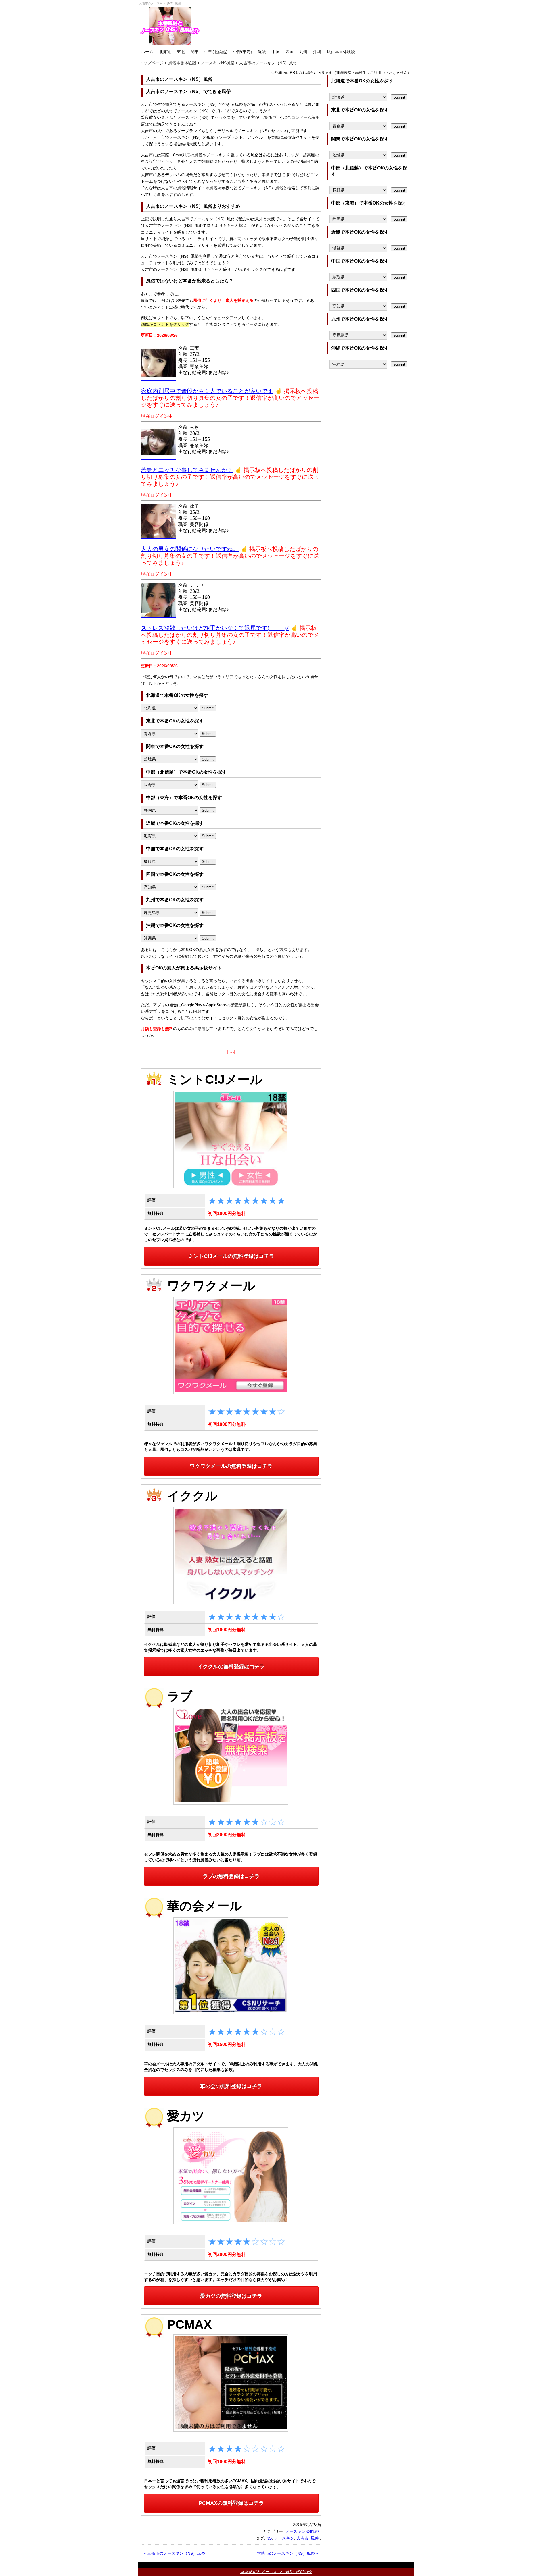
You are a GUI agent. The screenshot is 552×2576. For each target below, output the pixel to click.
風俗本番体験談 (341, 52)
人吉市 (302, 2538)
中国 (276, 52)
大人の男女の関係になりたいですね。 (190, 549)
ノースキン (284, 2538)
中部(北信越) (216, 52)
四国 (290, 52)
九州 (303, 52)
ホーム (147, 52)
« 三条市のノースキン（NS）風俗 (174, 2553)
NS (269, 2538)
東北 (181, 52)
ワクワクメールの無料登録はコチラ (231, 1466)
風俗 (315, 2538)
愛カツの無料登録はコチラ (231, 2296)
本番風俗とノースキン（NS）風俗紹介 (276, 2572)
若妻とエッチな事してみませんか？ (187, 470)
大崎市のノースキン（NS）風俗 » (288, 2553)
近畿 (262, 52)
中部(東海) (243, 52)
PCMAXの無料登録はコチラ (231, 2503)
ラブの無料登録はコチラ (231, 1876)
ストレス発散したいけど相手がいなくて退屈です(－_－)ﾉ (215, 628)
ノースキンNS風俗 (302, 2531)
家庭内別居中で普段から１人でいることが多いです (207, 391)
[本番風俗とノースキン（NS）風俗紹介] (170, 26)
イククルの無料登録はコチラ (231, 1667)
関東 (195, 52)
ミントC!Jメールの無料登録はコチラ (231, 1256)
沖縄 (317, 52)
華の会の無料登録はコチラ (231, 2086)
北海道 (165, 52)
